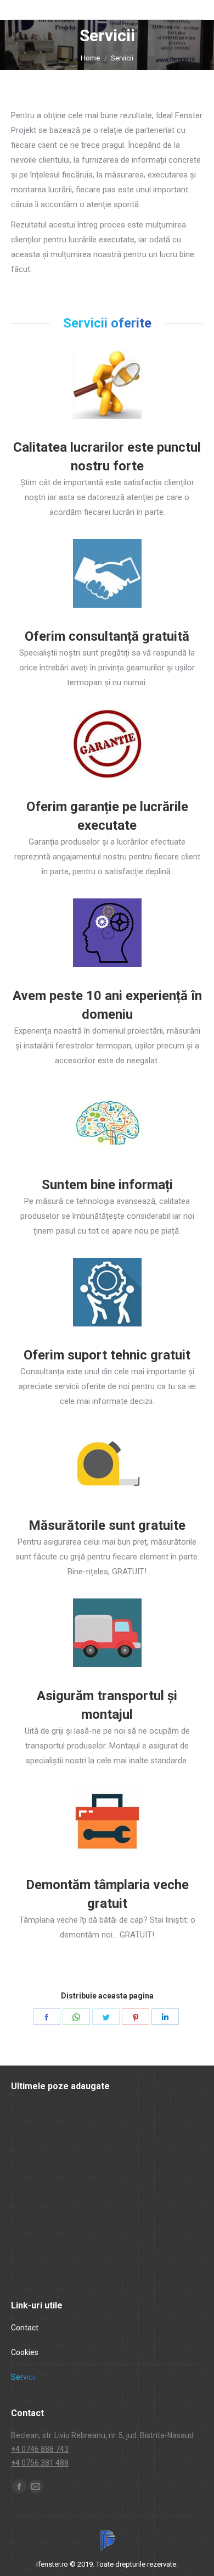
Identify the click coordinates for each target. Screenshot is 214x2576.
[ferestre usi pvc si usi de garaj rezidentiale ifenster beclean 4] (159, 2168)
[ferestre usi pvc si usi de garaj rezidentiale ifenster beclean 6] (74, 2168)
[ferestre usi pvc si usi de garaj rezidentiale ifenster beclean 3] (32, 2210)
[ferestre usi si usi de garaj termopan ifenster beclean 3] (74, 2253)
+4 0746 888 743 (40, 2449)
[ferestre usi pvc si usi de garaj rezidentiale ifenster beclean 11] (32, 2126)
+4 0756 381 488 (40, 2463)
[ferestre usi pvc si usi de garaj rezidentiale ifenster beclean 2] (74, 2210)
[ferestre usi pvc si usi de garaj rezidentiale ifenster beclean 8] (159, 2126)
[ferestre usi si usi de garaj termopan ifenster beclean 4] (32, 2253)
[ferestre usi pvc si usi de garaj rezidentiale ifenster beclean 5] (117, 2168)
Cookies (25, 2352)
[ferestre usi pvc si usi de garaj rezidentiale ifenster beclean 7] (32, 2168)
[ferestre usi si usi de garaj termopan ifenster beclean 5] (159, 2210)
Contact (25, 2328)
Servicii (23, 2377)
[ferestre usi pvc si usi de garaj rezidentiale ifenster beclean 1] (117, 2210)
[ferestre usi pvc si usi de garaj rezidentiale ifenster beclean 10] (74, 2126)
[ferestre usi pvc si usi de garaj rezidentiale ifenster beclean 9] (117, 2126)
